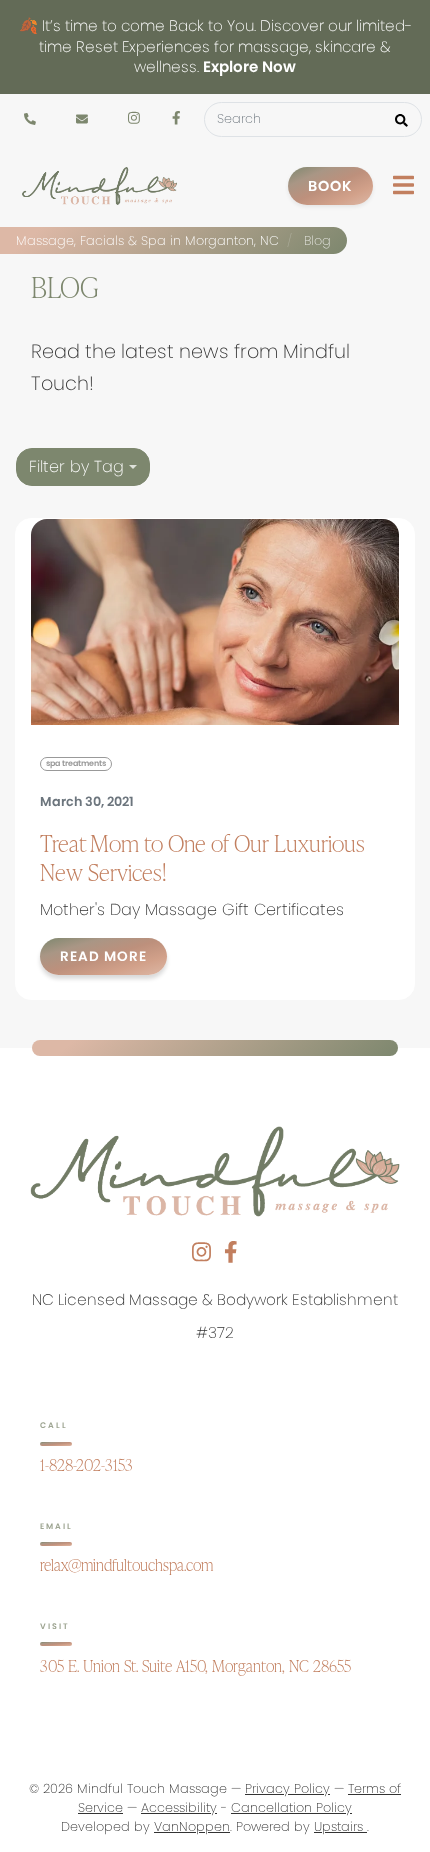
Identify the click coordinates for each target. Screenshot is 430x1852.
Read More (103, 956)
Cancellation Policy (291, 1807)
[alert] (215, 47)
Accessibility (179, 1807)
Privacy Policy (287, 1788)
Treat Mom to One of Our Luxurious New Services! (202, 857)
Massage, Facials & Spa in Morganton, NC (147, 240)
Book (330, 186)
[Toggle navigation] (403, 185)
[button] (401, 119)
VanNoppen (192, 1826)
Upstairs (340, 1826)
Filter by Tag (79, 466)
